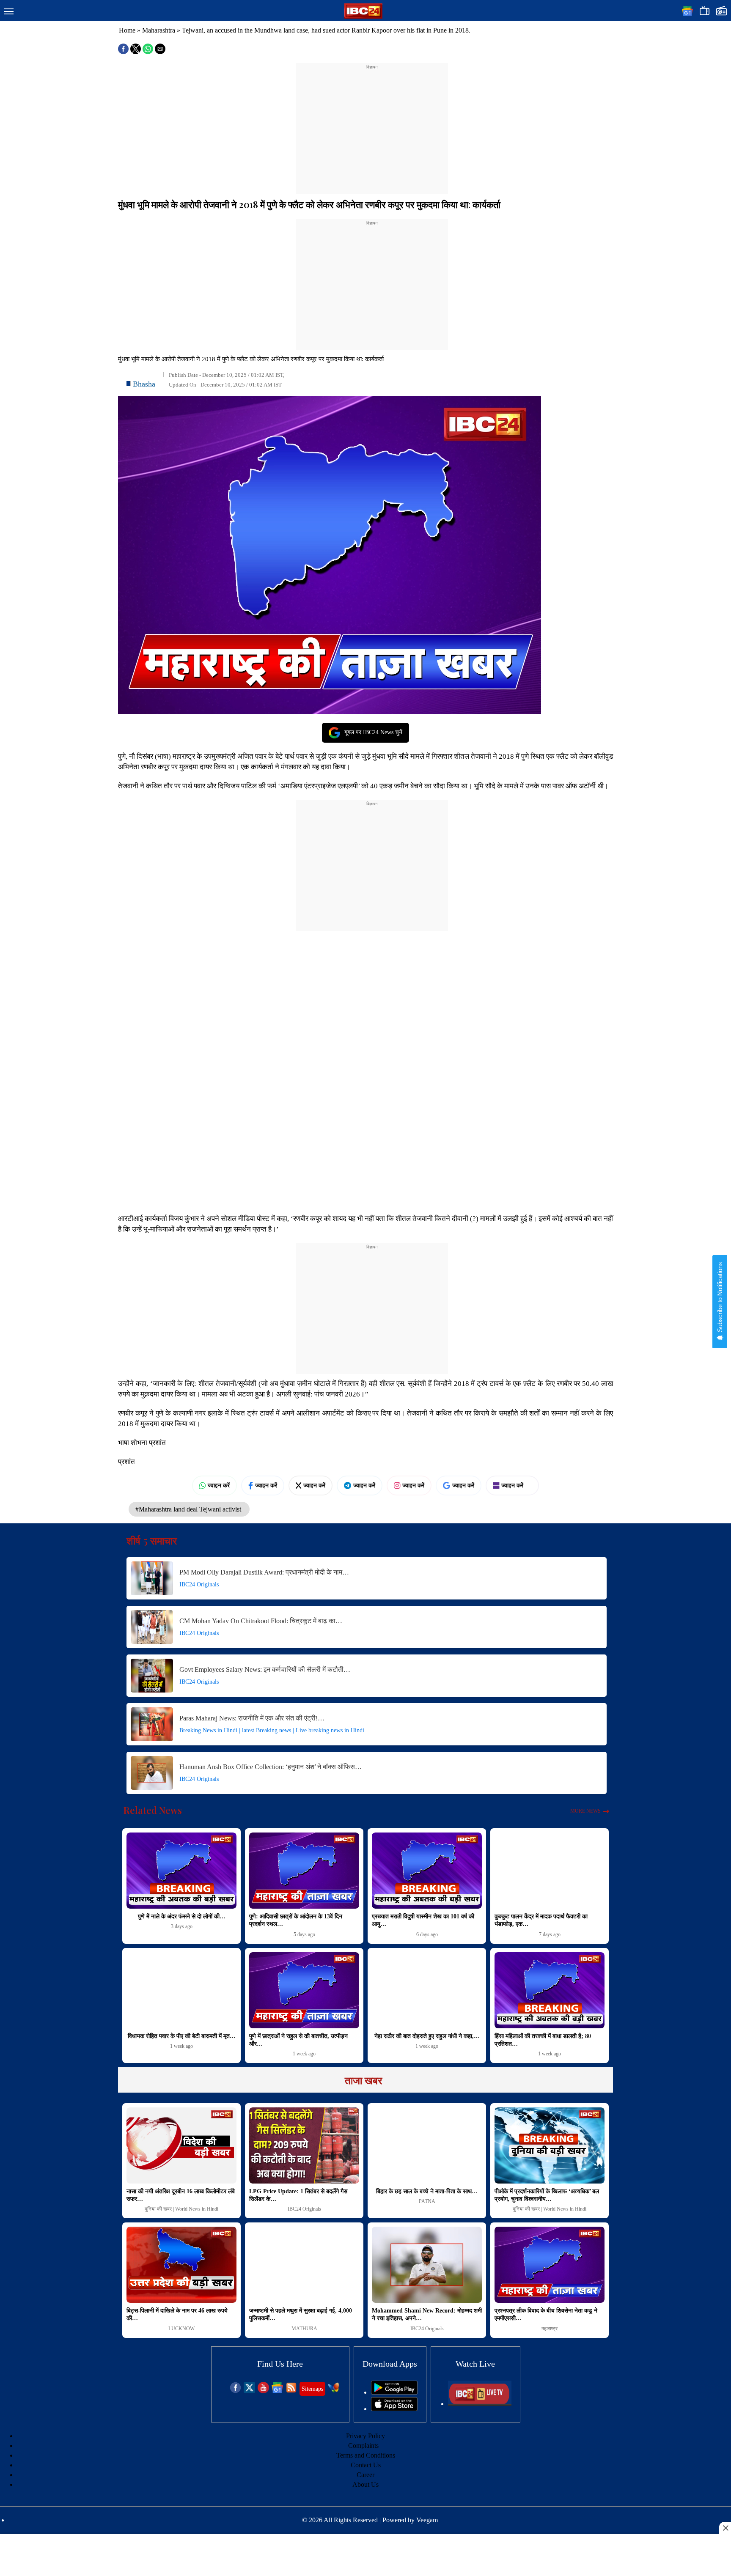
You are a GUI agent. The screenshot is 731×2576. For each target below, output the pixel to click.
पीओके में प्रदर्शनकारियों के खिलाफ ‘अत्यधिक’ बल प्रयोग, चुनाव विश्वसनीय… (547, 2195)
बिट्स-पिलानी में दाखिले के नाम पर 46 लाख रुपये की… (177, 2314)
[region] (372, 123)
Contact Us (366, 2465)
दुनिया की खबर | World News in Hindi (181, 2209)
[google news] (277, 2391)
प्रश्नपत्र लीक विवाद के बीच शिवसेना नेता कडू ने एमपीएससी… (546, 2314)
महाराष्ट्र (550, 2329)
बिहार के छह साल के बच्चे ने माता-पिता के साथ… (427, 2191)
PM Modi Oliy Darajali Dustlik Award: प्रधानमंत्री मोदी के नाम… (264, 1572)
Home (127, 30)
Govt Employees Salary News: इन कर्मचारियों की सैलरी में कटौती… (265, 1669)
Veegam (427, 2520)
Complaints (363, 2446)
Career (365, 2475)
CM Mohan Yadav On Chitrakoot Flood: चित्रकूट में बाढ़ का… (261, 1621)
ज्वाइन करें (219, 1485)
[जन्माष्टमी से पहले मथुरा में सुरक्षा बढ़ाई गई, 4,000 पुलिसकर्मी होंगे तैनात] (304, 2265)
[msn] (334, 2391)
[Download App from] (394, 2392)
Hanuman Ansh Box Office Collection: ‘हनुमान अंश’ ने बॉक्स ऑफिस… (271, 1767)
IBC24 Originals (199, 1584)
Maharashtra (159, 30)
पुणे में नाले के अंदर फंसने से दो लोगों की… (182, 1916)
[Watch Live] (480, 2404)
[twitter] (249, 2391)
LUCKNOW (181, 2329)
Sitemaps (312, 2389)
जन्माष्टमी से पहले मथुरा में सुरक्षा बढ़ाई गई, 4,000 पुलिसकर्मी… (301, 2314)
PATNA (427, 2201)
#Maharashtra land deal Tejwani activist (189, 1509)
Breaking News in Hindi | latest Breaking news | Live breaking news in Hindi (272, 1730)
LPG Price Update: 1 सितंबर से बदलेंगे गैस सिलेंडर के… (298, 2195)
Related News (153, 1810)
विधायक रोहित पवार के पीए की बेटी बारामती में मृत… (182, 2036)
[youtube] (263, 2391)
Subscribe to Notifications (720, 1298)
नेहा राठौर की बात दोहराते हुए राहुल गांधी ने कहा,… (427, 2036)
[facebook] (235, 2391)
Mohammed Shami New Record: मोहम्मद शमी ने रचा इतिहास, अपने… (427, 2314)
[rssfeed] (291, 2391)
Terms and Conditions (366, 2455)
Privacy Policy (365, 2436)
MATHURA (304, 2329)
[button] (9, 12)
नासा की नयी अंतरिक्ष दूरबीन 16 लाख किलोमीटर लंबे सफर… (181, 2195)
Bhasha (144, 384)
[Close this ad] (725, 2528)
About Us (365, 2484)
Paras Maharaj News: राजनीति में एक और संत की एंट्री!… (252, 1718)
